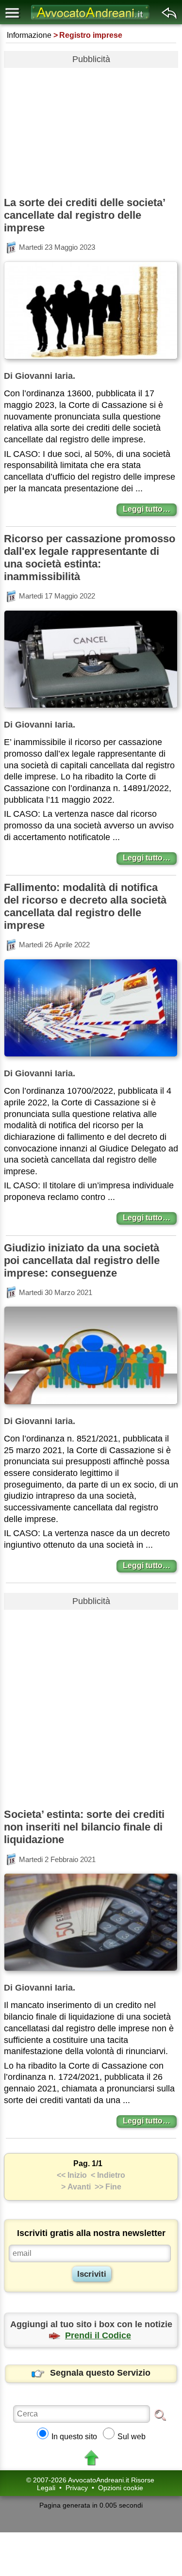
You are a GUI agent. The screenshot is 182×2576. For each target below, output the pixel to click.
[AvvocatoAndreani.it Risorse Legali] (91, 20)
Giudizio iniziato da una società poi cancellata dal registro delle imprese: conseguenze (82, 1260)
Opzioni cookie (121, 2488)
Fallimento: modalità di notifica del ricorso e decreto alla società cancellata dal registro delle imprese (85, 906)
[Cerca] (160, 2414)
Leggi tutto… (147, 509)
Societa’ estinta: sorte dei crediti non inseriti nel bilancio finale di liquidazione (84, 1827)
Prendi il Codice (98, 2335)
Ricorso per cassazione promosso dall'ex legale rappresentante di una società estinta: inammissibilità (90, 558)
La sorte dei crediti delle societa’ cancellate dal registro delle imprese (84, 215)
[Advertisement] (91, 129)
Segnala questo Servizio (100, 2373)
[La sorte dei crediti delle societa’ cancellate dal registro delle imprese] (91, 361)
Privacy (77, 2488)
